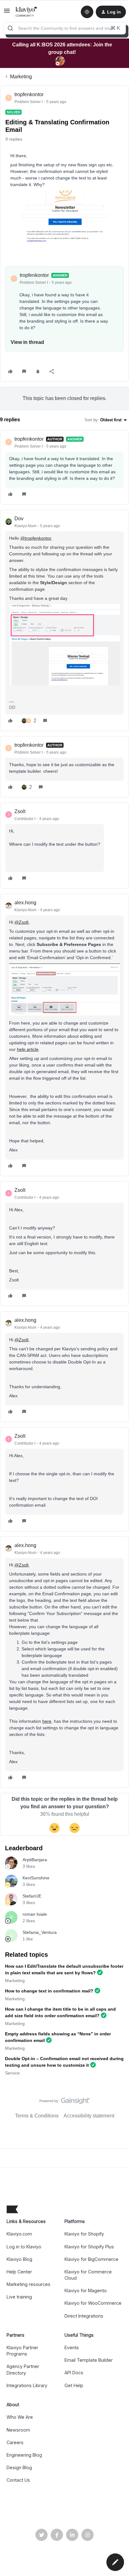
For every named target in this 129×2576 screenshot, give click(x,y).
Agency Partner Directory (23, 2369)
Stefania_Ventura (40, 1932)
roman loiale (35, 1914)
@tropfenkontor (36, 538)
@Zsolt (21, 922)
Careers (15, 2442)
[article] (64, 467)
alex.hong (25, 903)
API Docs (74, 2373)
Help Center (19, 2272)
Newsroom (18, 2430)
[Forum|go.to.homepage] (26, 12)
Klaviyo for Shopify (84, 2234)
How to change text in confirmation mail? (49, 1991)
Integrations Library (27, 2385)
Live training (19, 2297)
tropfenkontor (29, 94)
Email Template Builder (89, 2360)
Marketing (21, 77)
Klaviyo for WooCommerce (93, 2303)
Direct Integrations (84, 2316)
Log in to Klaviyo (24, 2247)
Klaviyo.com (19, 2234)
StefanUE (32, 1896)
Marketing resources (28, 2284)
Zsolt (20, 811)
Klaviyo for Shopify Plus (89, 2247)
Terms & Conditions (37, 2116)
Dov (19, 519)
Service (12, 2073)
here (47, 1721)
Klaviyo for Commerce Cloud (88, 2275)
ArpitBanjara (35, 1860)
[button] (7, 13)
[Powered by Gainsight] (65, 2102)
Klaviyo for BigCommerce (91, 2259)
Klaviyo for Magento (86, 2290)
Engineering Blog (24, 2455)
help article (28, 1049)
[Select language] (87, 12)
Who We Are (20, 2417)
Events (72, 2347)
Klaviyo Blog (19, 2259)
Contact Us (18, 2480)
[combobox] (64, 28)
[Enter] (10, 28)
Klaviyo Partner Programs (22, 2351)
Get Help (74, 2385)
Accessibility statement (89, 2116)
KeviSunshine (36, 1878)
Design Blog (19, 2467)
